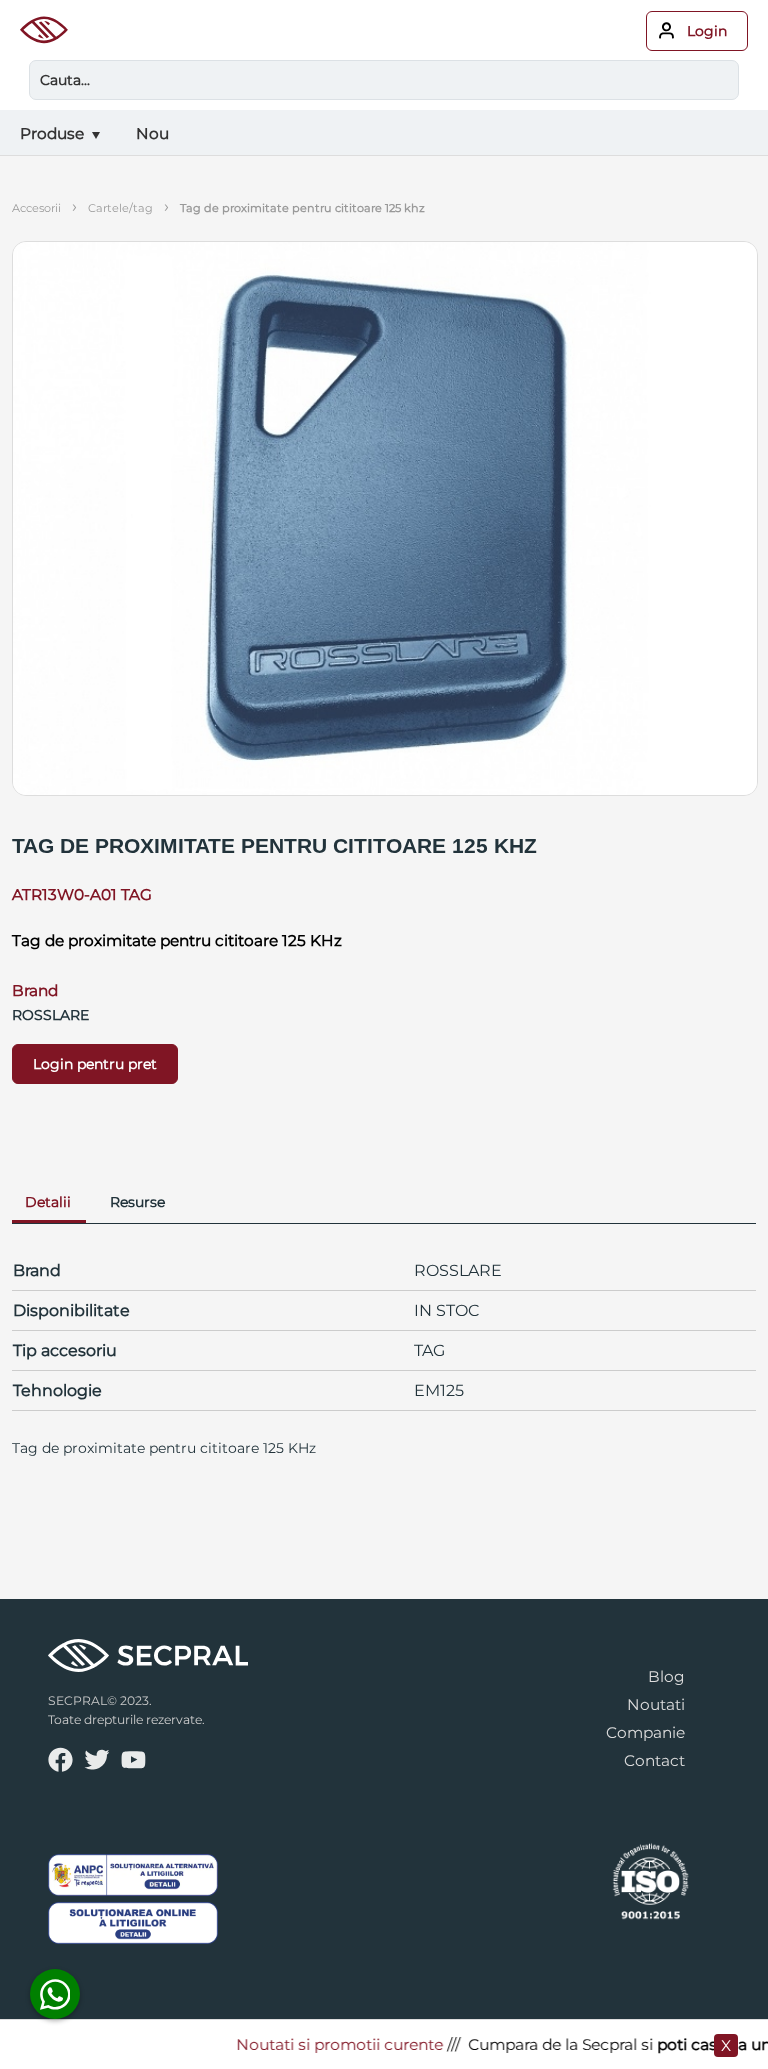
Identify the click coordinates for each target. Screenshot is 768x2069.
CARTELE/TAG (120, 208)
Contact (654, 1760)
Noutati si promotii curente (323, 2044)
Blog (666, 1676)
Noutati (656, 1704)
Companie (645, 1732)
